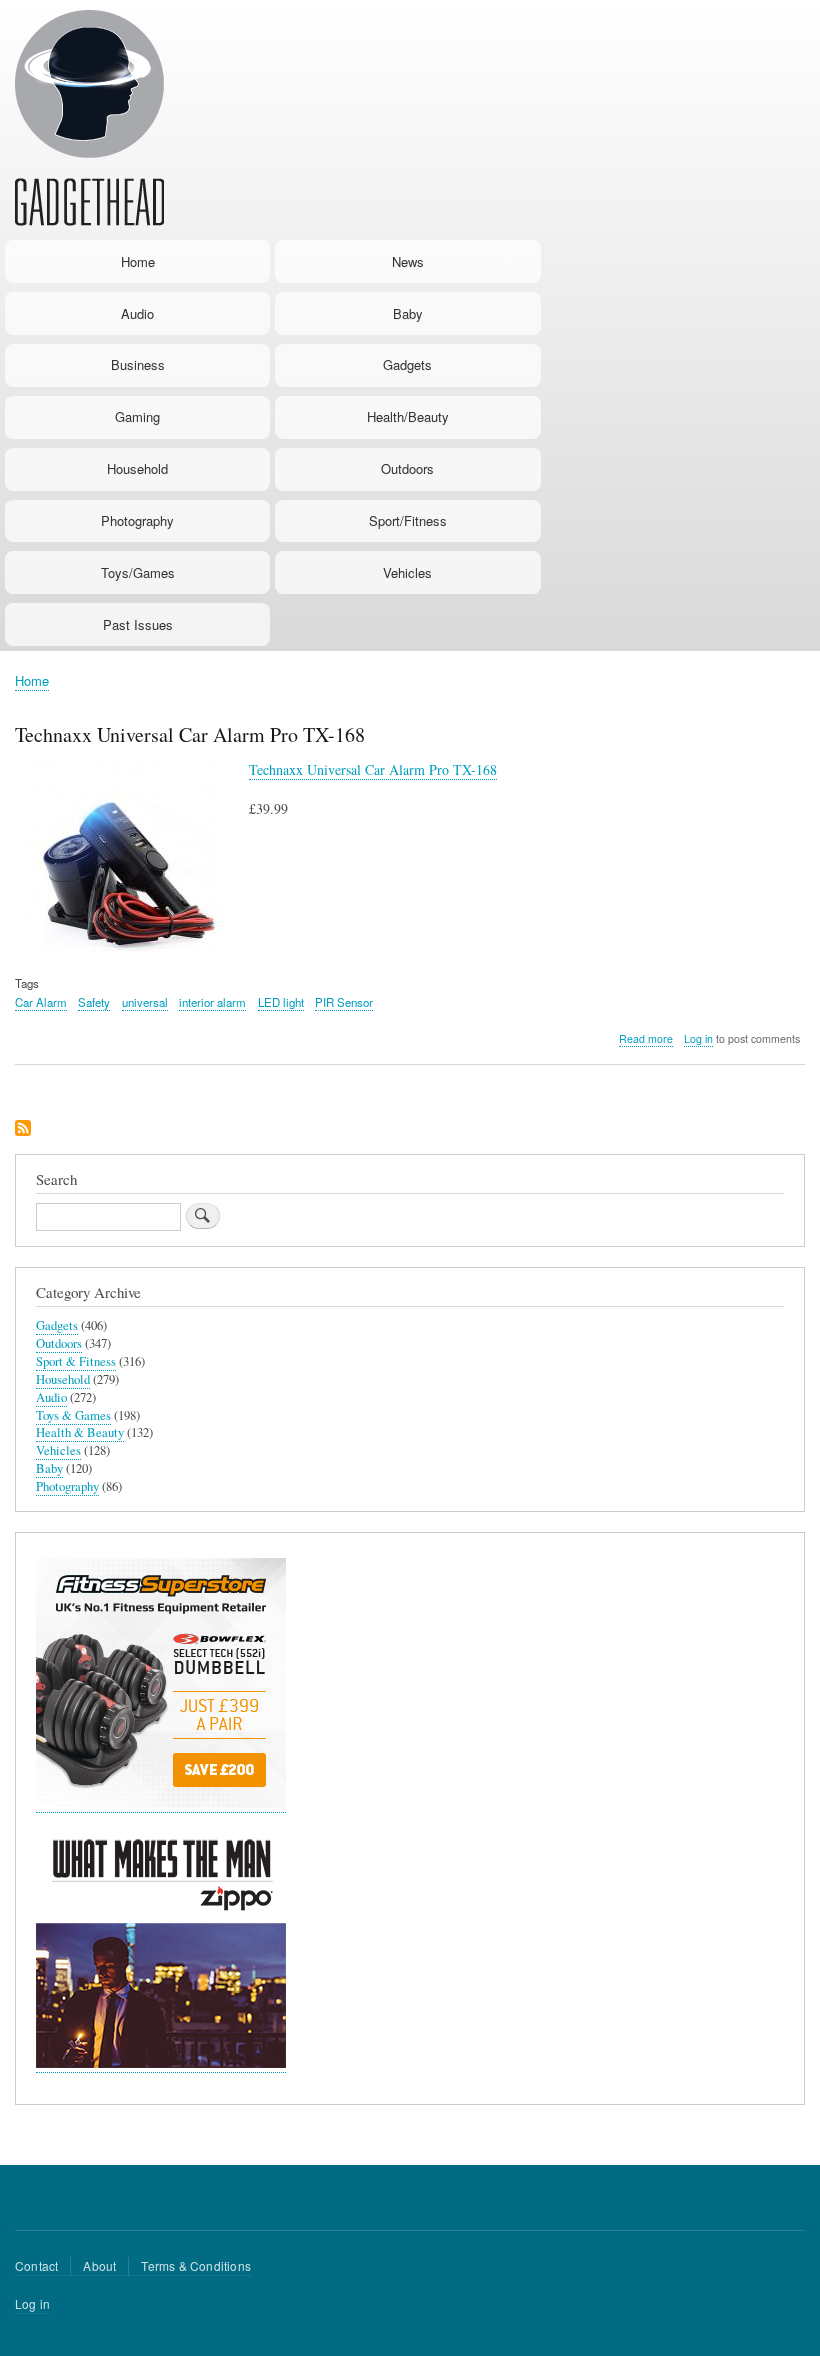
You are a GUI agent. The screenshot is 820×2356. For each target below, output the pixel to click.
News (408, 261)
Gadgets (407, 364)
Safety (94, 1002)
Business (138, 364)
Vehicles (407, 572)
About (99, 2265)
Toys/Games (138, 572)
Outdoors (407, 468)
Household (137, 468)
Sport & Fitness (76, 1361)
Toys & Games (73, 1415)
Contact (36, 2265)
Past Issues (138, 624)
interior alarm (212, 1002)
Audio (137, 313)
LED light (281, 1002)
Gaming (137, 416)
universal (145, 1002)
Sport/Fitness (408, 520)
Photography (137, 520)
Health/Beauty (408, 416)
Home (138, 261)
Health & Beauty (80, 1432)
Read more (646, 1039)
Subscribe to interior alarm (23, 1129)
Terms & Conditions (196, 2265)
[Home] (89, 121)
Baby (408, 313)
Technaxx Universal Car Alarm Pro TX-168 (373, 769)
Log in (698, 1038)
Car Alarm (41, 1002)
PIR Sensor (344, 1002)
